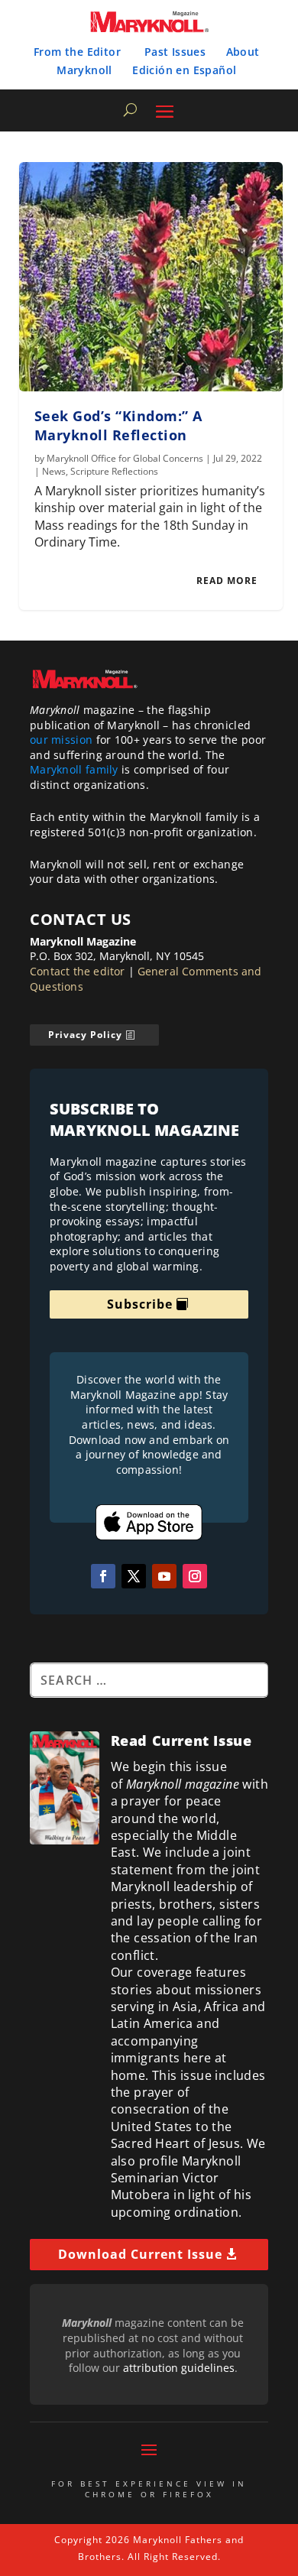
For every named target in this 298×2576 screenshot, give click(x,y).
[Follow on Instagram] (195, 1576)
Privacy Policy (85, 1035)
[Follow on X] (134, 1576)
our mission (61, 740)
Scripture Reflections (114, 471)
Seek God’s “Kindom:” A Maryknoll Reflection (118, 425)
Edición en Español (184, 70)
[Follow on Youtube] (164, 1576)
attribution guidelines (179, 2368)
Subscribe (140, 1304)
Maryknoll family (74, 769)
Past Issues (175, 52)
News (54, 471)
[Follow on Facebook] (103, 1576)
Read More (227, 581)
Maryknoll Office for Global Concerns (125, 458)
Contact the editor (78, 971)
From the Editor (77, 52)
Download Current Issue (140, 2254)
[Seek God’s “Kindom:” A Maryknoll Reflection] (151, 277)
